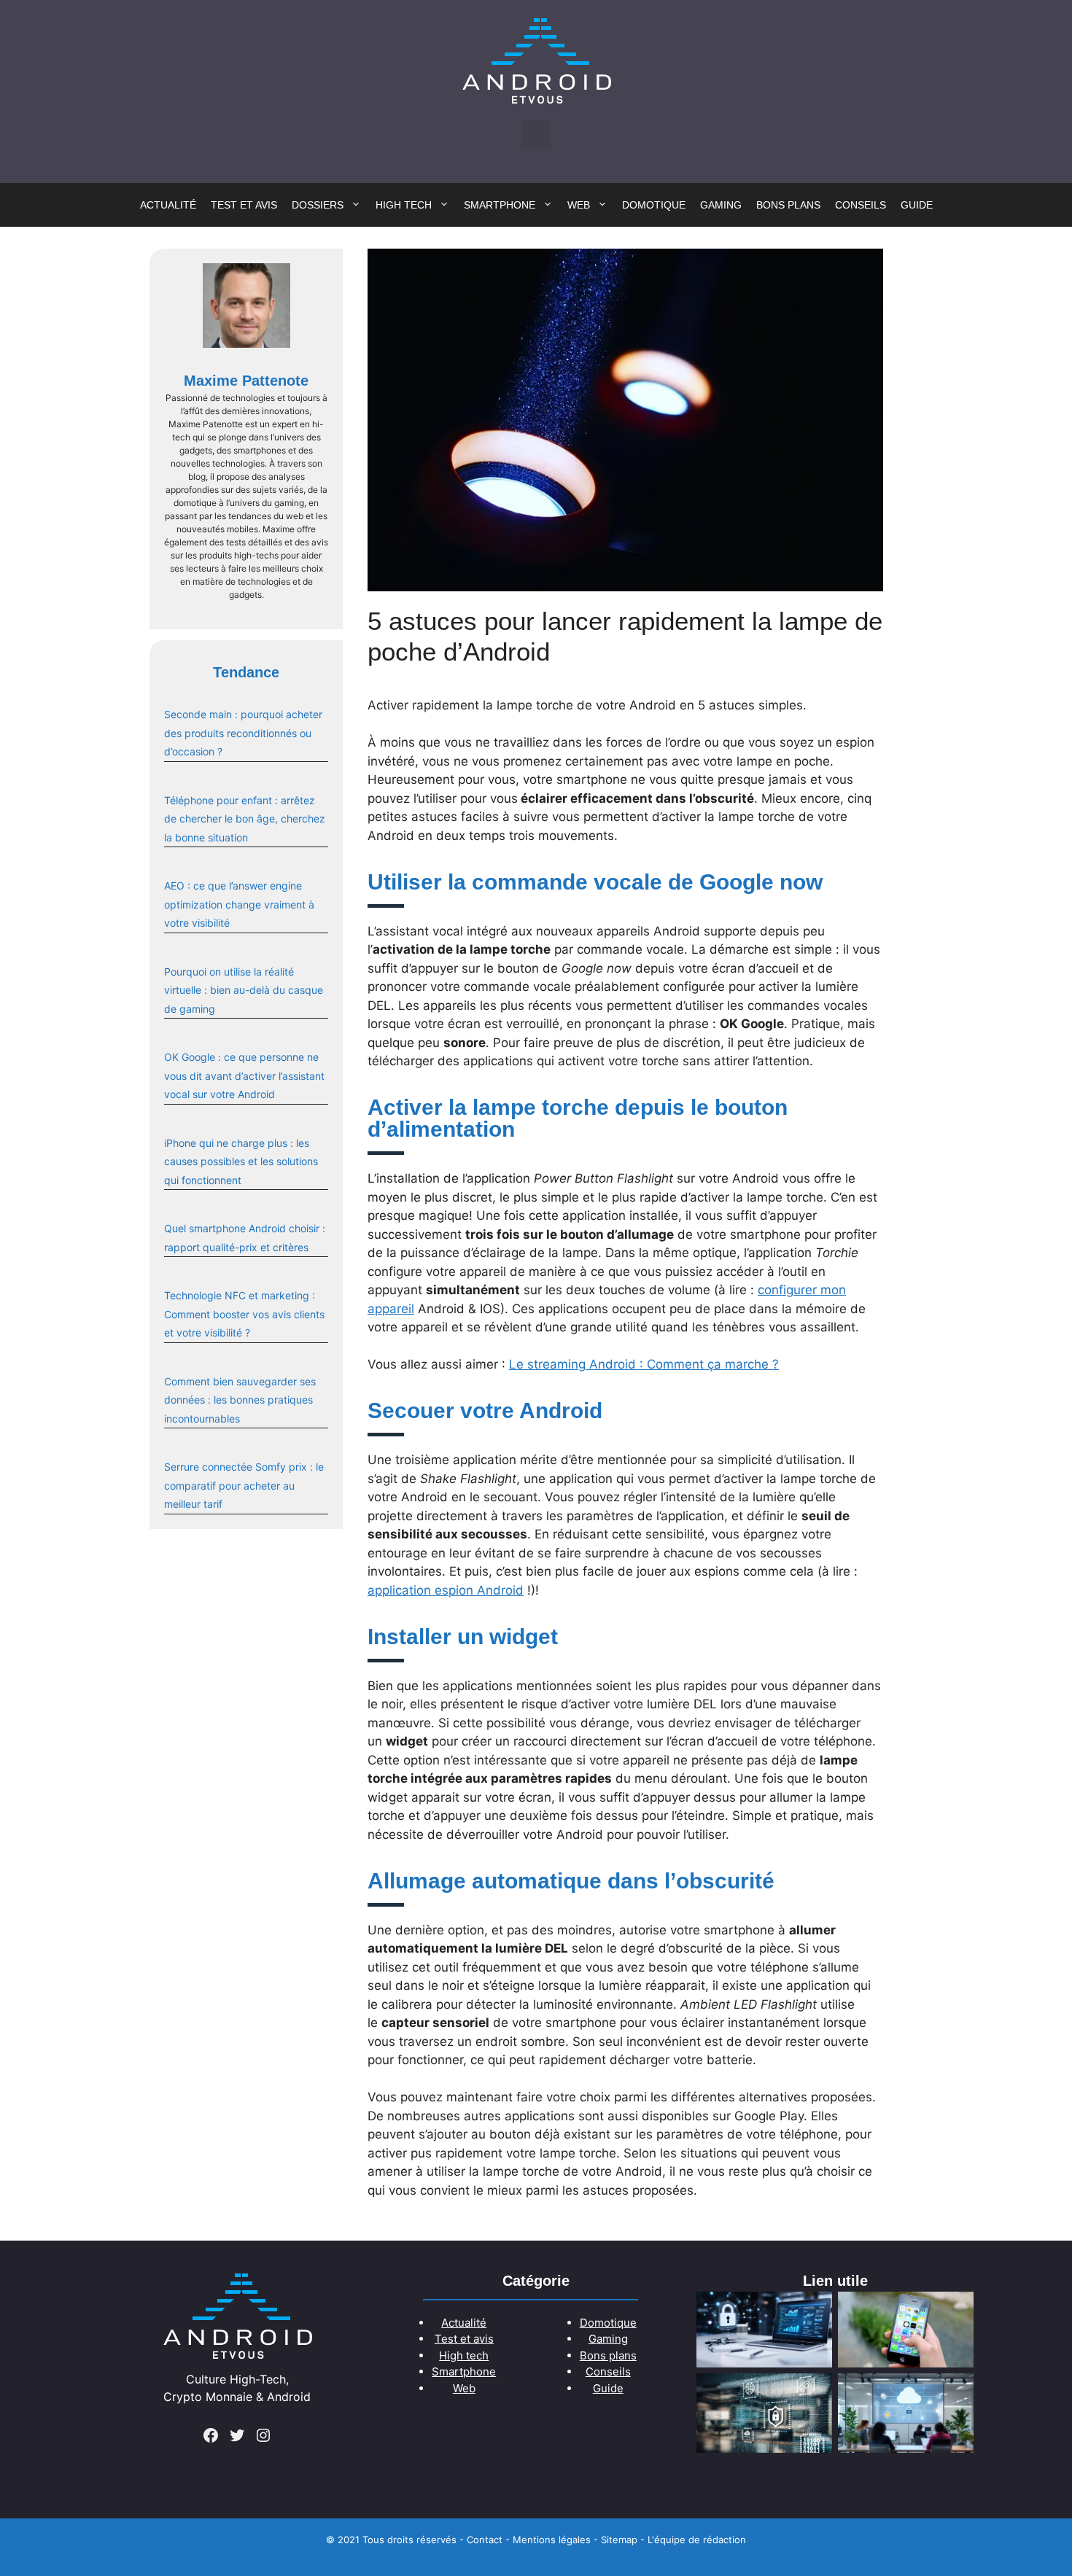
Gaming (721, 205)
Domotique (654, 205)
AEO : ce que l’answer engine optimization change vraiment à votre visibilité (239, 904)
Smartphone (500, 205)
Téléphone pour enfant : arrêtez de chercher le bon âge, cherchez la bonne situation (245, 819)
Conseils (861, 205)
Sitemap (619, 2540)
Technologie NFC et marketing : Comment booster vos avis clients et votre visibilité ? (244, 1314)
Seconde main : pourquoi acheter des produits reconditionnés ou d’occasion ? (243, 733)
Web (579, 205)
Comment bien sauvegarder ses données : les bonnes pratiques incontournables (240, 1400)
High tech (404, 205)
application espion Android (446, 1590)
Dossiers (318, 205)
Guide (917, 205)
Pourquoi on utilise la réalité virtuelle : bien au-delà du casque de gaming (244, 990)
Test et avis (244, 205)
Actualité (168, 205)
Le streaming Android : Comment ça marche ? (644, 1364)
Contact (485, 2540)
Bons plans (788, 205)
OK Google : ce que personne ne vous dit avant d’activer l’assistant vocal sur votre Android (244, 1075)
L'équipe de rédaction (697, 2540)
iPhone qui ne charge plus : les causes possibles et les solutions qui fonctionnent (241, 1161)
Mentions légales (552, 2540)
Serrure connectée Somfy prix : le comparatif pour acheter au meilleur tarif (244, 1485)
